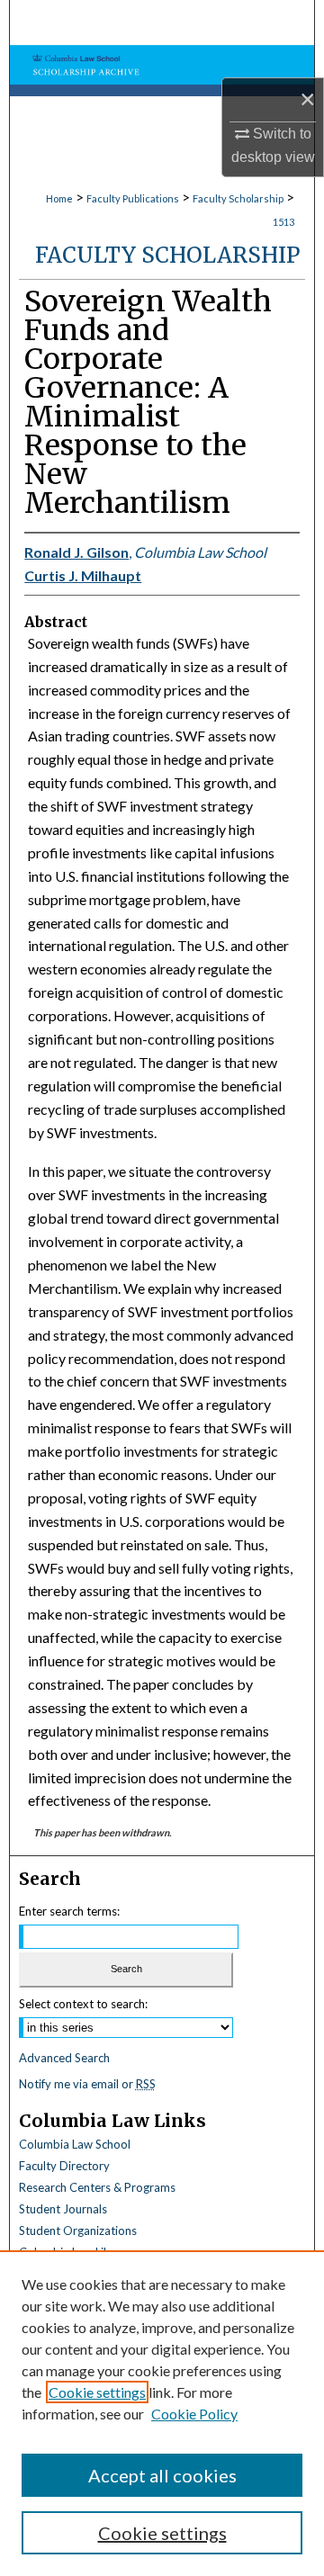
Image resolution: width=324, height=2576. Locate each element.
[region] (162, 2413)
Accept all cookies (162, 2475)
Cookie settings (97, 2392)
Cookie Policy (194, 2414)
